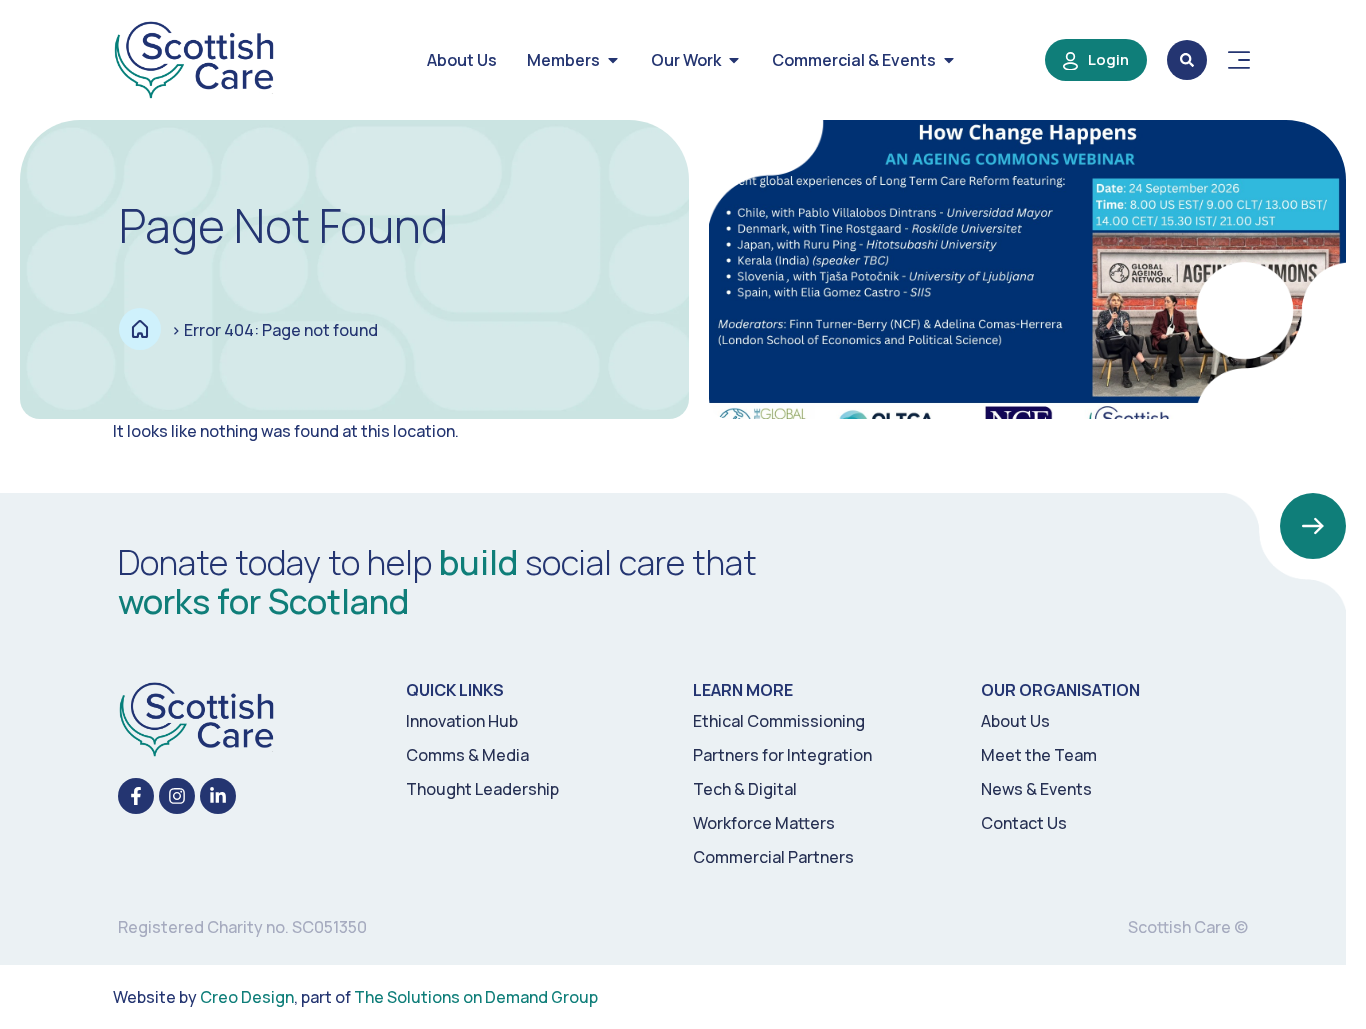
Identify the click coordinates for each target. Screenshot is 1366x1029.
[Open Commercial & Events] (949, 60)
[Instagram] (177, 796)
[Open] (1239, 60)
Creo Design (247, 997)
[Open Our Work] (734, 60)
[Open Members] (613, 60)
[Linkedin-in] (218, 796)
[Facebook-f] (136, 796)
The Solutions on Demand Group (476, 997)
